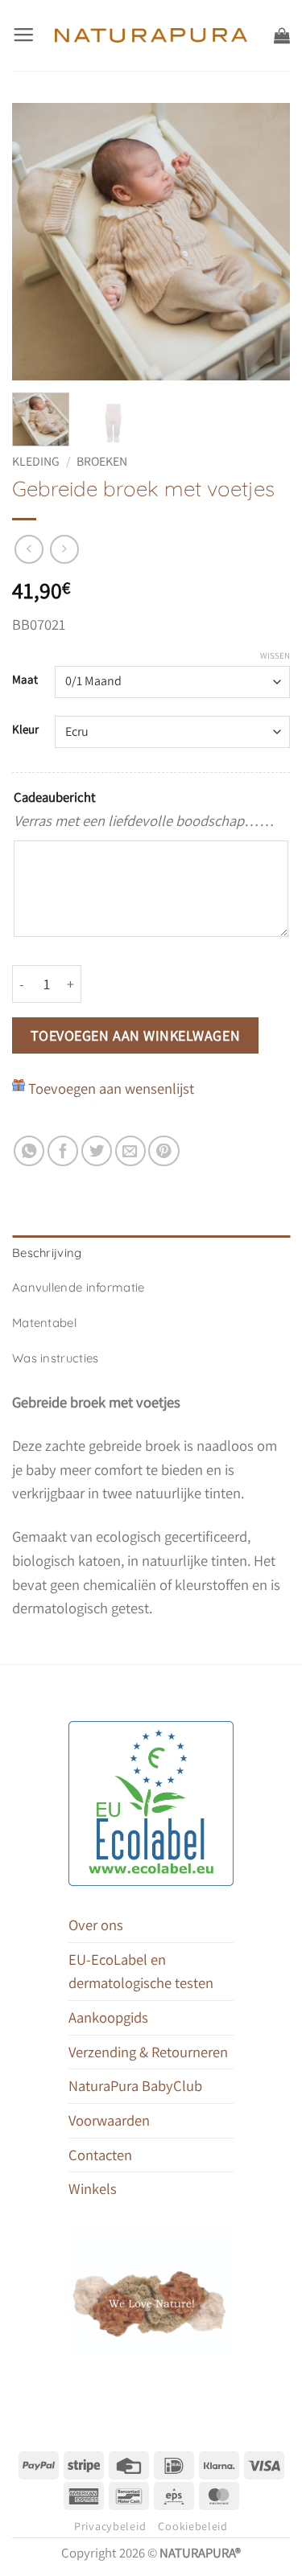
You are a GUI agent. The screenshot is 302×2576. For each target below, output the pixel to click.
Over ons (96, 1925)
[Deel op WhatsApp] (29, 1151)
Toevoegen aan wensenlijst (111, 1088)
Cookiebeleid (193, 2526)
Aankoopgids (108, 2017)
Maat (25, 680)
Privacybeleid (110, 2526)
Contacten (100, 2155)
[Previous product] (64, 549)
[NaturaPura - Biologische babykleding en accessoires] (151, 35)
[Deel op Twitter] (97, 1151)
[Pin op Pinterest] (163, 1151)
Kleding (36, 461)
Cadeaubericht (55, 797)
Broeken (102, 461)
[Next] (264, 242)
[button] (23, 35)
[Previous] (38, 242)
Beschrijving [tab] (47, 1253)
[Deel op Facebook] (63, 1151)
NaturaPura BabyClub (135, 2085)
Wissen (275, 655)
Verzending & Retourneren (148, 2052)
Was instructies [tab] (55, 1358)
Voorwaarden (109, 2120)
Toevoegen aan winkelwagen (136, 1035)
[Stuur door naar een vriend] (130, 1151)
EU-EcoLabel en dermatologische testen (141, 1971)
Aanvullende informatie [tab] (79, 1287)
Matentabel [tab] (44, 1323)
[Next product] (29, 549)
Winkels (93, 2188)
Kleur (25, 729)
